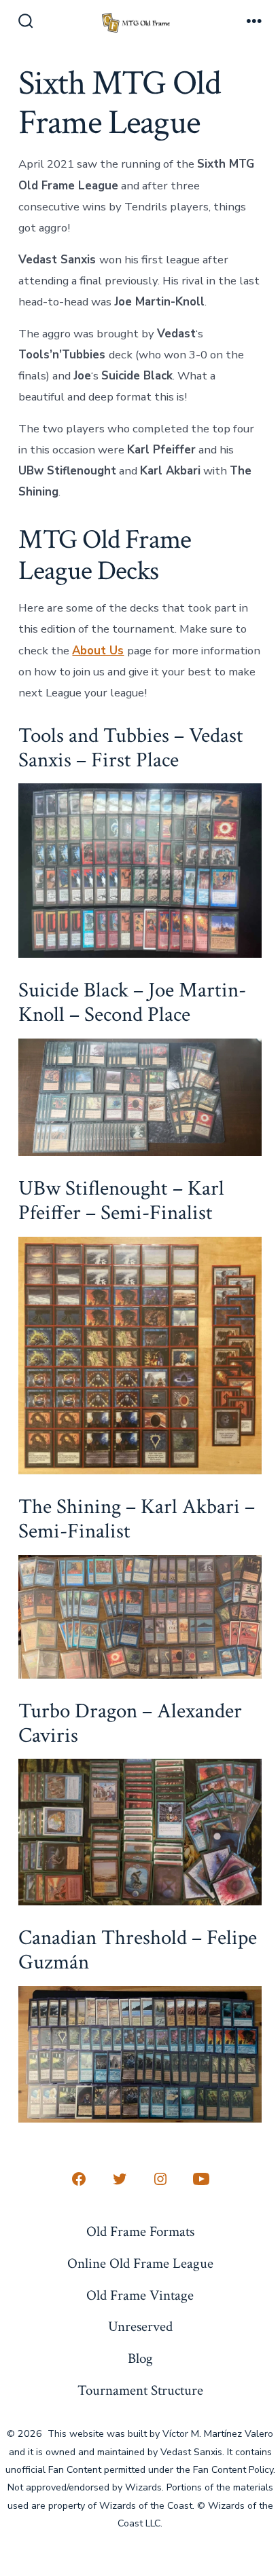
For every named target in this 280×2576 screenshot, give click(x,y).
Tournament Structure (140, 2390)
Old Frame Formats (140, 2232)
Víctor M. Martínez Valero (218, 2434)
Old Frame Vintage (140, 2295)
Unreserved (140, 2327)
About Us (98, 651)
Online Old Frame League (140, 2263)
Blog (140, 2358)
